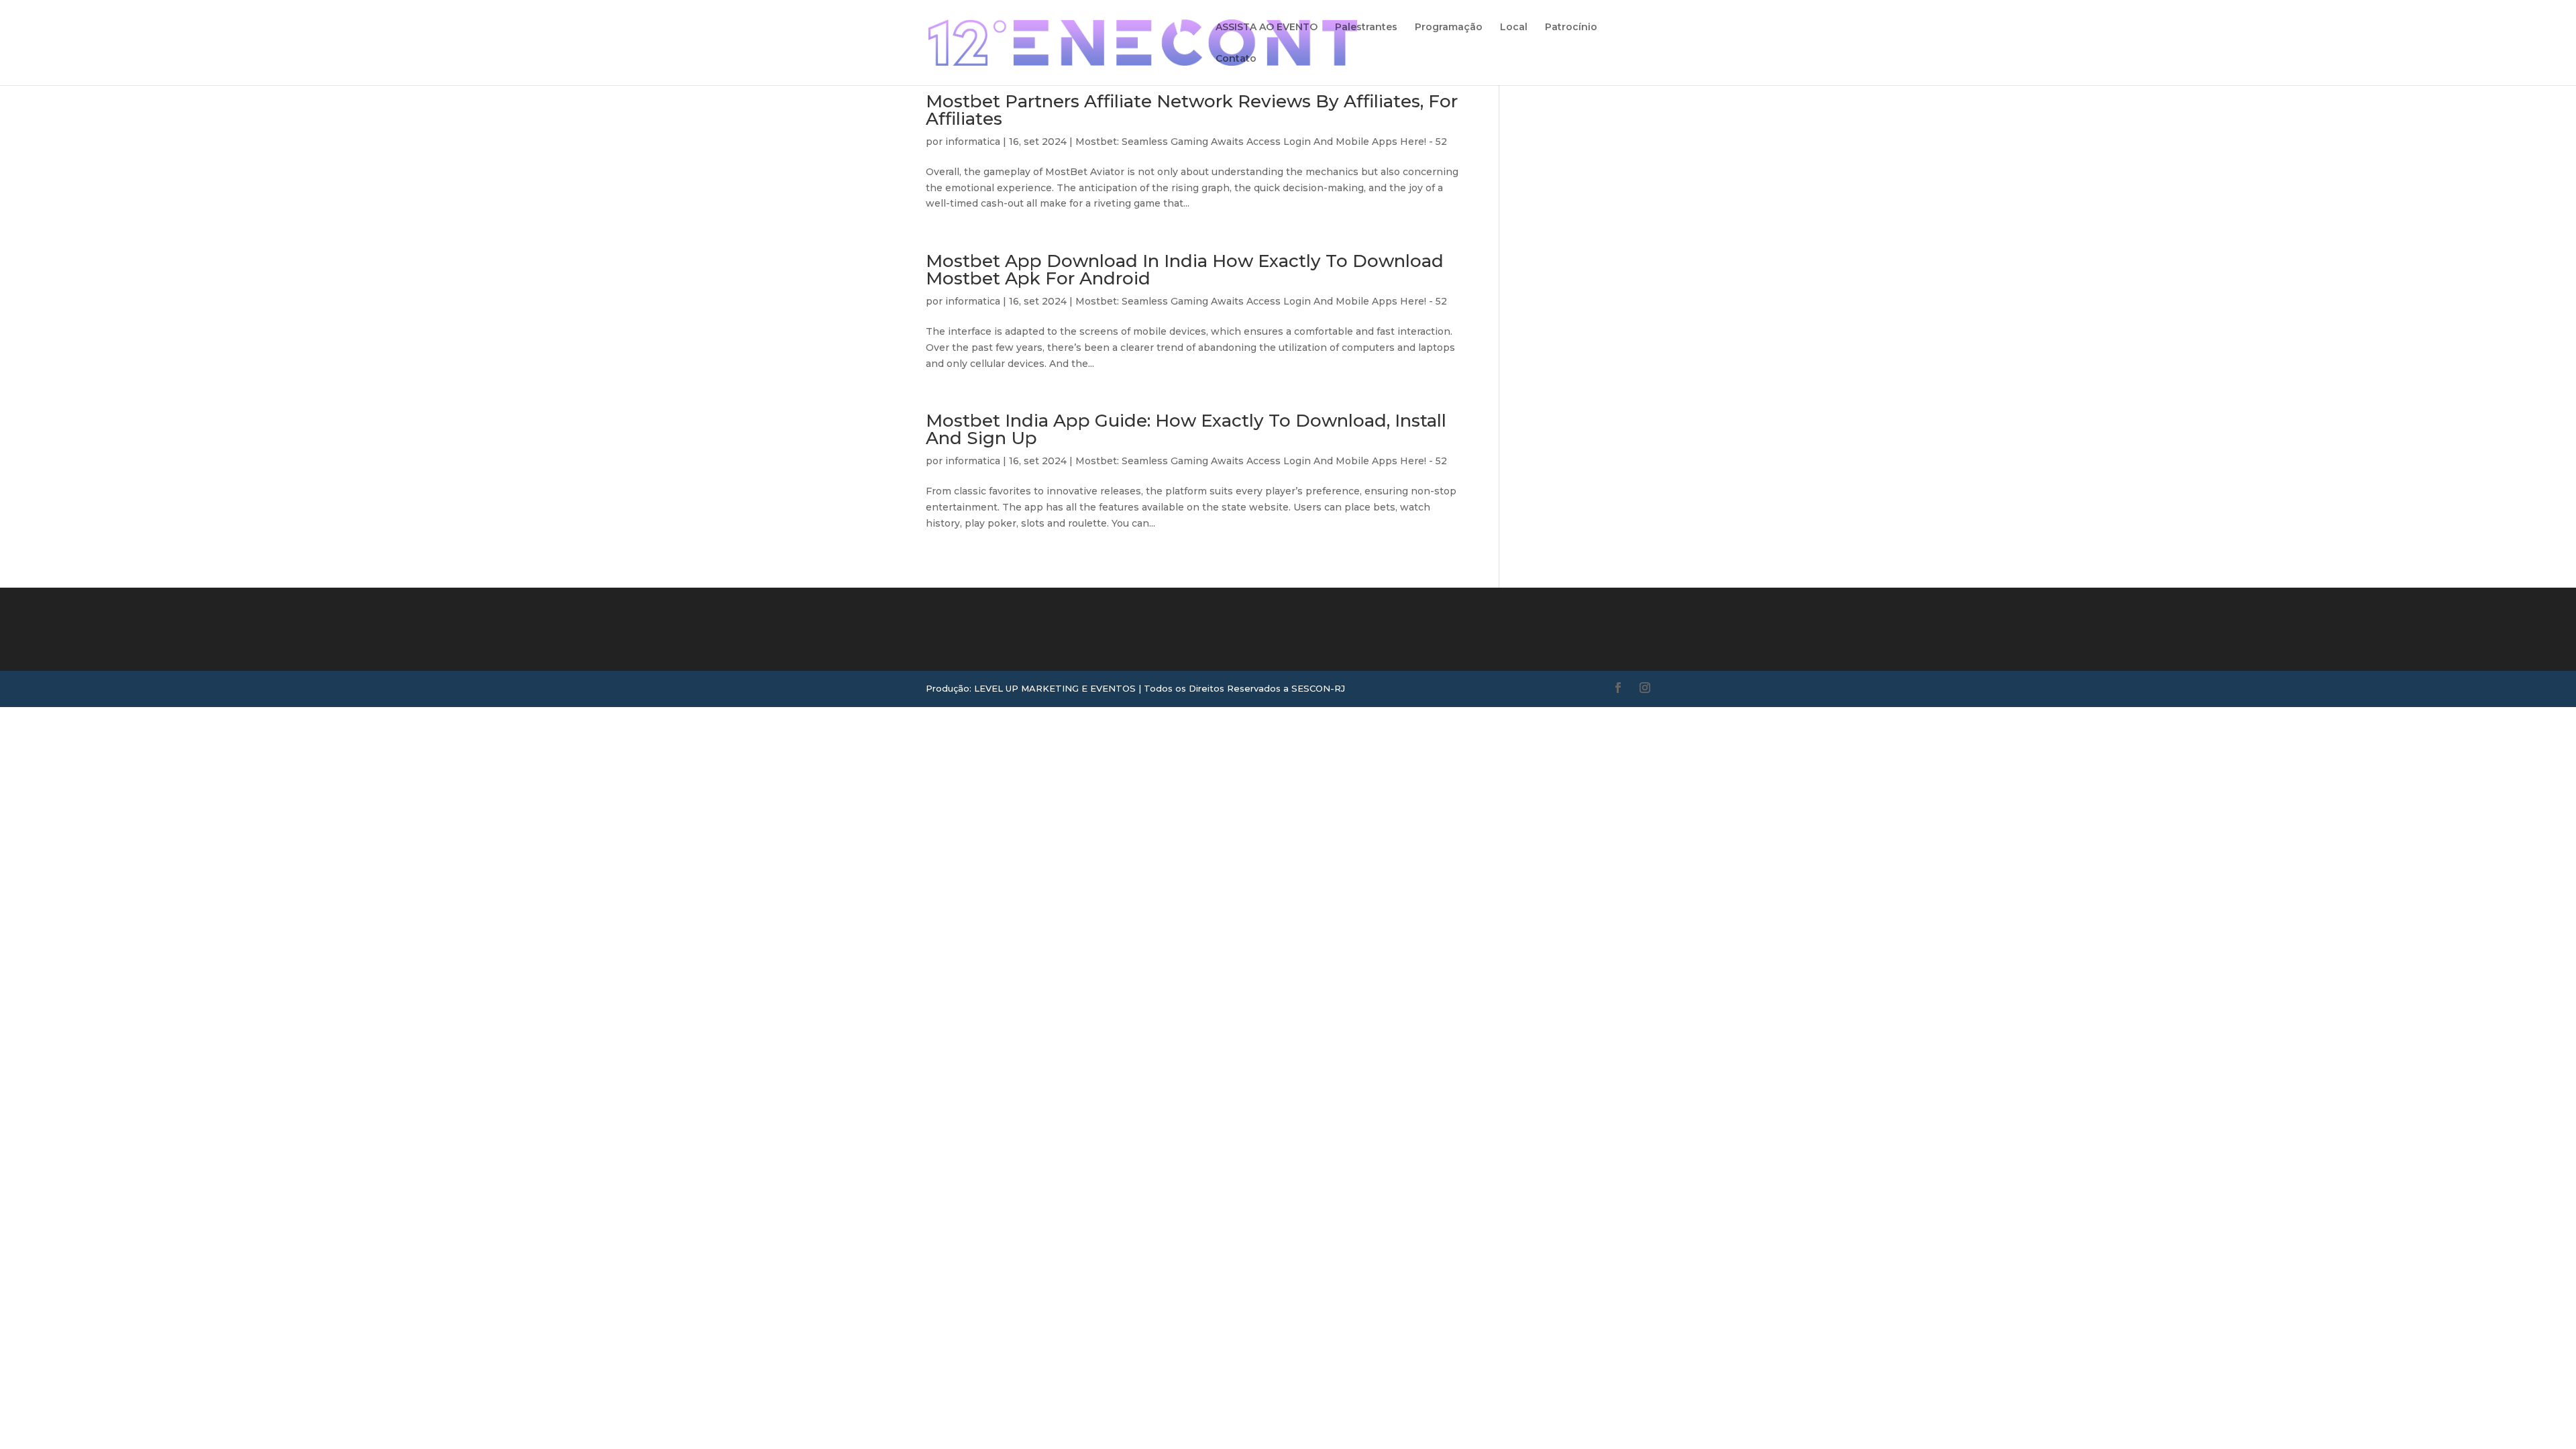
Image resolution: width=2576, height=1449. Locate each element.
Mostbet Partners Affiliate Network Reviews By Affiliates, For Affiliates (1192, 110)
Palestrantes (1366, 28)
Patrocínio (1571, 28)
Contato (1236, 59)
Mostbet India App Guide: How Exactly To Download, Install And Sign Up (1186, 429)
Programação (1449, 28)
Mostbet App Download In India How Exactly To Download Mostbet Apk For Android (1185, 270)
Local (1514, 28)
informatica (973, 142)
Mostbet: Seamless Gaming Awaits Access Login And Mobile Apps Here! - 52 (1261, 142)
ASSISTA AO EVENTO (1267, 28)
